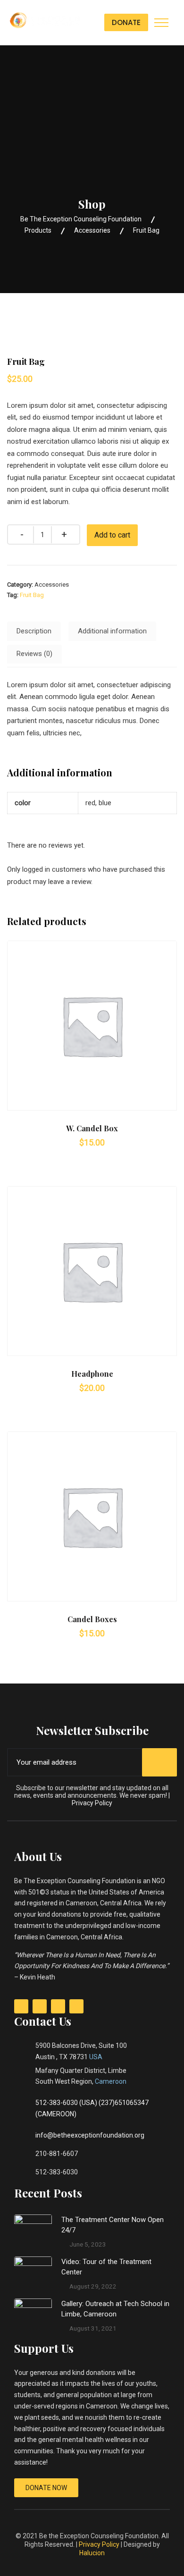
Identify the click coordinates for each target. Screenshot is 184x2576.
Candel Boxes (92, 1619)
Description (34, 631)
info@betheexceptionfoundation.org (90, 2135)
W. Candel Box (92, 1128)
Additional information (112, 631)
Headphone (92, 1374)
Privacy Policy (92, 1803)
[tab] (34, 631)
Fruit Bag (32, 595)
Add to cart (112, 535)
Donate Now (46, 2488)
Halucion (92, 2553)
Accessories (52, 585)
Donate (126, 22)
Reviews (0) (34, 654)
